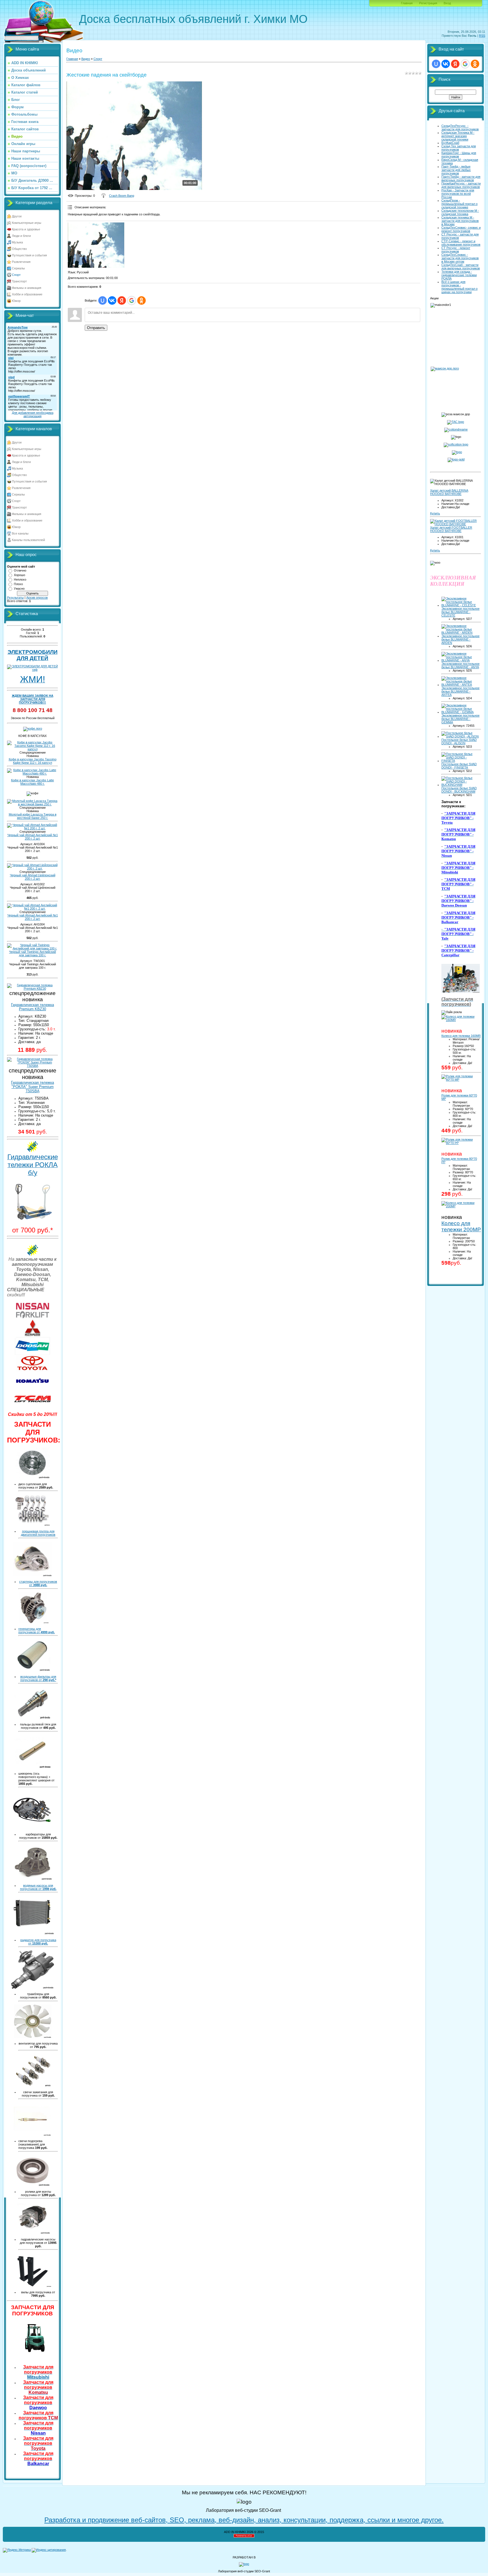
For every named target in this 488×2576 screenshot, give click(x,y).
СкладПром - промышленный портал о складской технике (459, 204)
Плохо (18, 584)
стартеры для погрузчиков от (38, 1583)
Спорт (16, 275)
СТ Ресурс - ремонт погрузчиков (456, 250)
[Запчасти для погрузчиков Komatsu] (32, 1388)
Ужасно (19, 589)
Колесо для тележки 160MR (461, 1036)
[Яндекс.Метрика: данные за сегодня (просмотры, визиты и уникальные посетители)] (17, 2550)
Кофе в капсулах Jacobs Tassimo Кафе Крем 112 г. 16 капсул (33, 761)
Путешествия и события (29, 255)
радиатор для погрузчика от (38, 1942)
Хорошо (19, 575)
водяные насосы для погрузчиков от (38, 1887)
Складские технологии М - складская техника (460, 212)
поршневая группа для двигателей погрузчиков (38, 1533)
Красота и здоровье (26, 229)
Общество (19, 249)
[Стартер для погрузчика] (33, 1575)
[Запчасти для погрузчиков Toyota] (32, 1370)
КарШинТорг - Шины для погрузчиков (459, 155)
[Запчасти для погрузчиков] (32, 2353)
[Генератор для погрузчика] (33, 1622)
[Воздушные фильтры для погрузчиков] (33, 1670)
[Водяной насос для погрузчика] (32, 1879)
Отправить (96, 328)
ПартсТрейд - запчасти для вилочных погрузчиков (461, 178)
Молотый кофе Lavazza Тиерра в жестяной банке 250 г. (33, 816)
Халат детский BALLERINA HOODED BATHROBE (449, 492)
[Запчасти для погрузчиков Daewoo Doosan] (32, 1354)
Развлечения (21, 262)
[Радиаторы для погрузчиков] (33, 1933)
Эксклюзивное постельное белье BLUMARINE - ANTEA (460, 691)
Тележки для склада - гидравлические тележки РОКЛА (459, 275)
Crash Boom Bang (122, 196)
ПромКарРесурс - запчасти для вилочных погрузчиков (461, 185)
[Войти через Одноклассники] (141, 300)
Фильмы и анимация (27, 288)
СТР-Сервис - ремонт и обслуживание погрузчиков (461, 243)
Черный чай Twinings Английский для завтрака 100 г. (32, 953)
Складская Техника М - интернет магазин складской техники (458, 136)
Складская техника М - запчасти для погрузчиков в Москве (460, 221)
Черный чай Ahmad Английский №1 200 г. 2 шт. (33, 837)
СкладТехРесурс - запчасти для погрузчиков (460, 127)
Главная (407, 3)
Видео (86, 59)
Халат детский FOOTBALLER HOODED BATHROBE (451, 529)
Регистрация (428, 3)
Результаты (15, 598)
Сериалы (18, 268)
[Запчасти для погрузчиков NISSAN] (32, 1318)
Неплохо (20, 579)
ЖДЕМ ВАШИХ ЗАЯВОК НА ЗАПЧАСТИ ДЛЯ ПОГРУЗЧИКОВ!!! (33, 699)
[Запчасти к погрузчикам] (461, 992)
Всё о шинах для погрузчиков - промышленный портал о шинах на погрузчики (459, 287)
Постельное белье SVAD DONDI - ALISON (459, 741)
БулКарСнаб (450, 143)
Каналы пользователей (28, 540)
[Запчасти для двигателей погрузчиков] (32, 1525)
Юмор (16, 301)
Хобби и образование (27, 294)
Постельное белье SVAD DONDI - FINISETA (459, 766)
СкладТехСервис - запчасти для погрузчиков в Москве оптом (460, 258)
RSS (482, 36)
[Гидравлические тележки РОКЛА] (32, 1220)
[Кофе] (33, 728)
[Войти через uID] (103, 300)
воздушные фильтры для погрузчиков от (38, 1678)
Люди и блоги (21, 236)
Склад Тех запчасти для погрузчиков (459, 148)
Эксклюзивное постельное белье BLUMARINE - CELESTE (460, 612)
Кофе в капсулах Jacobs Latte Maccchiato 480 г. (32, 782)
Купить (435, 513)
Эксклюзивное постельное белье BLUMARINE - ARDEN (460, 639)
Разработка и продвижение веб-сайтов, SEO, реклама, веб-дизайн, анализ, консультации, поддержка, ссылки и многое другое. (244, 2520)
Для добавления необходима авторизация (33, 414)
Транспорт (19, 281)
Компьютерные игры (27, 223)
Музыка (17, 242)
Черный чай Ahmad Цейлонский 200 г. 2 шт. (33, 877)
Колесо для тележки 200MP (461, 1226)
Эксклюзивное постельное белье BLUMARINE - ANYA (460, 665)
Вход (447, 3)
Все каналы (20, 533)
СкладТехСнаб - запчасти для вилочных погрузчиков (461, 267)
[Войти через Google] (132, 300)
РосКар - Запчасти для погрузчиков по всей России (458, 194)
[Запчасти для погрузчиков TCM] (32, 1407)
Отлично (20, 570)
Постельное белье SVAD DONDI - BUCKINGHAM (459, 790)
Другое (17, 216)
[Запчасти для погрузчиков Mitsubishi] (32, 1335)
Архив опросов (37, 598)
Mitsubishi (38, 2372)
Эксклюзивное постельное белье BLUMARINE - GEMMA (460, 719)
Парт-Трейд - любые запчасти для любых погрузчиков (456, 170)
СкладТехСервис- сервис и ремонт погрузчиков (461, 229)
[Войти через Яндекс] (122, 300)
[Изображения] (96, 245)
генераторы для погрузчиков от (37, 1630)
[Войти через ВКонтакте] (112, 300)
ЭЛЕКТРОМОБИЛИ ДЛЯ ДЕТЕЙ (33, 655)
